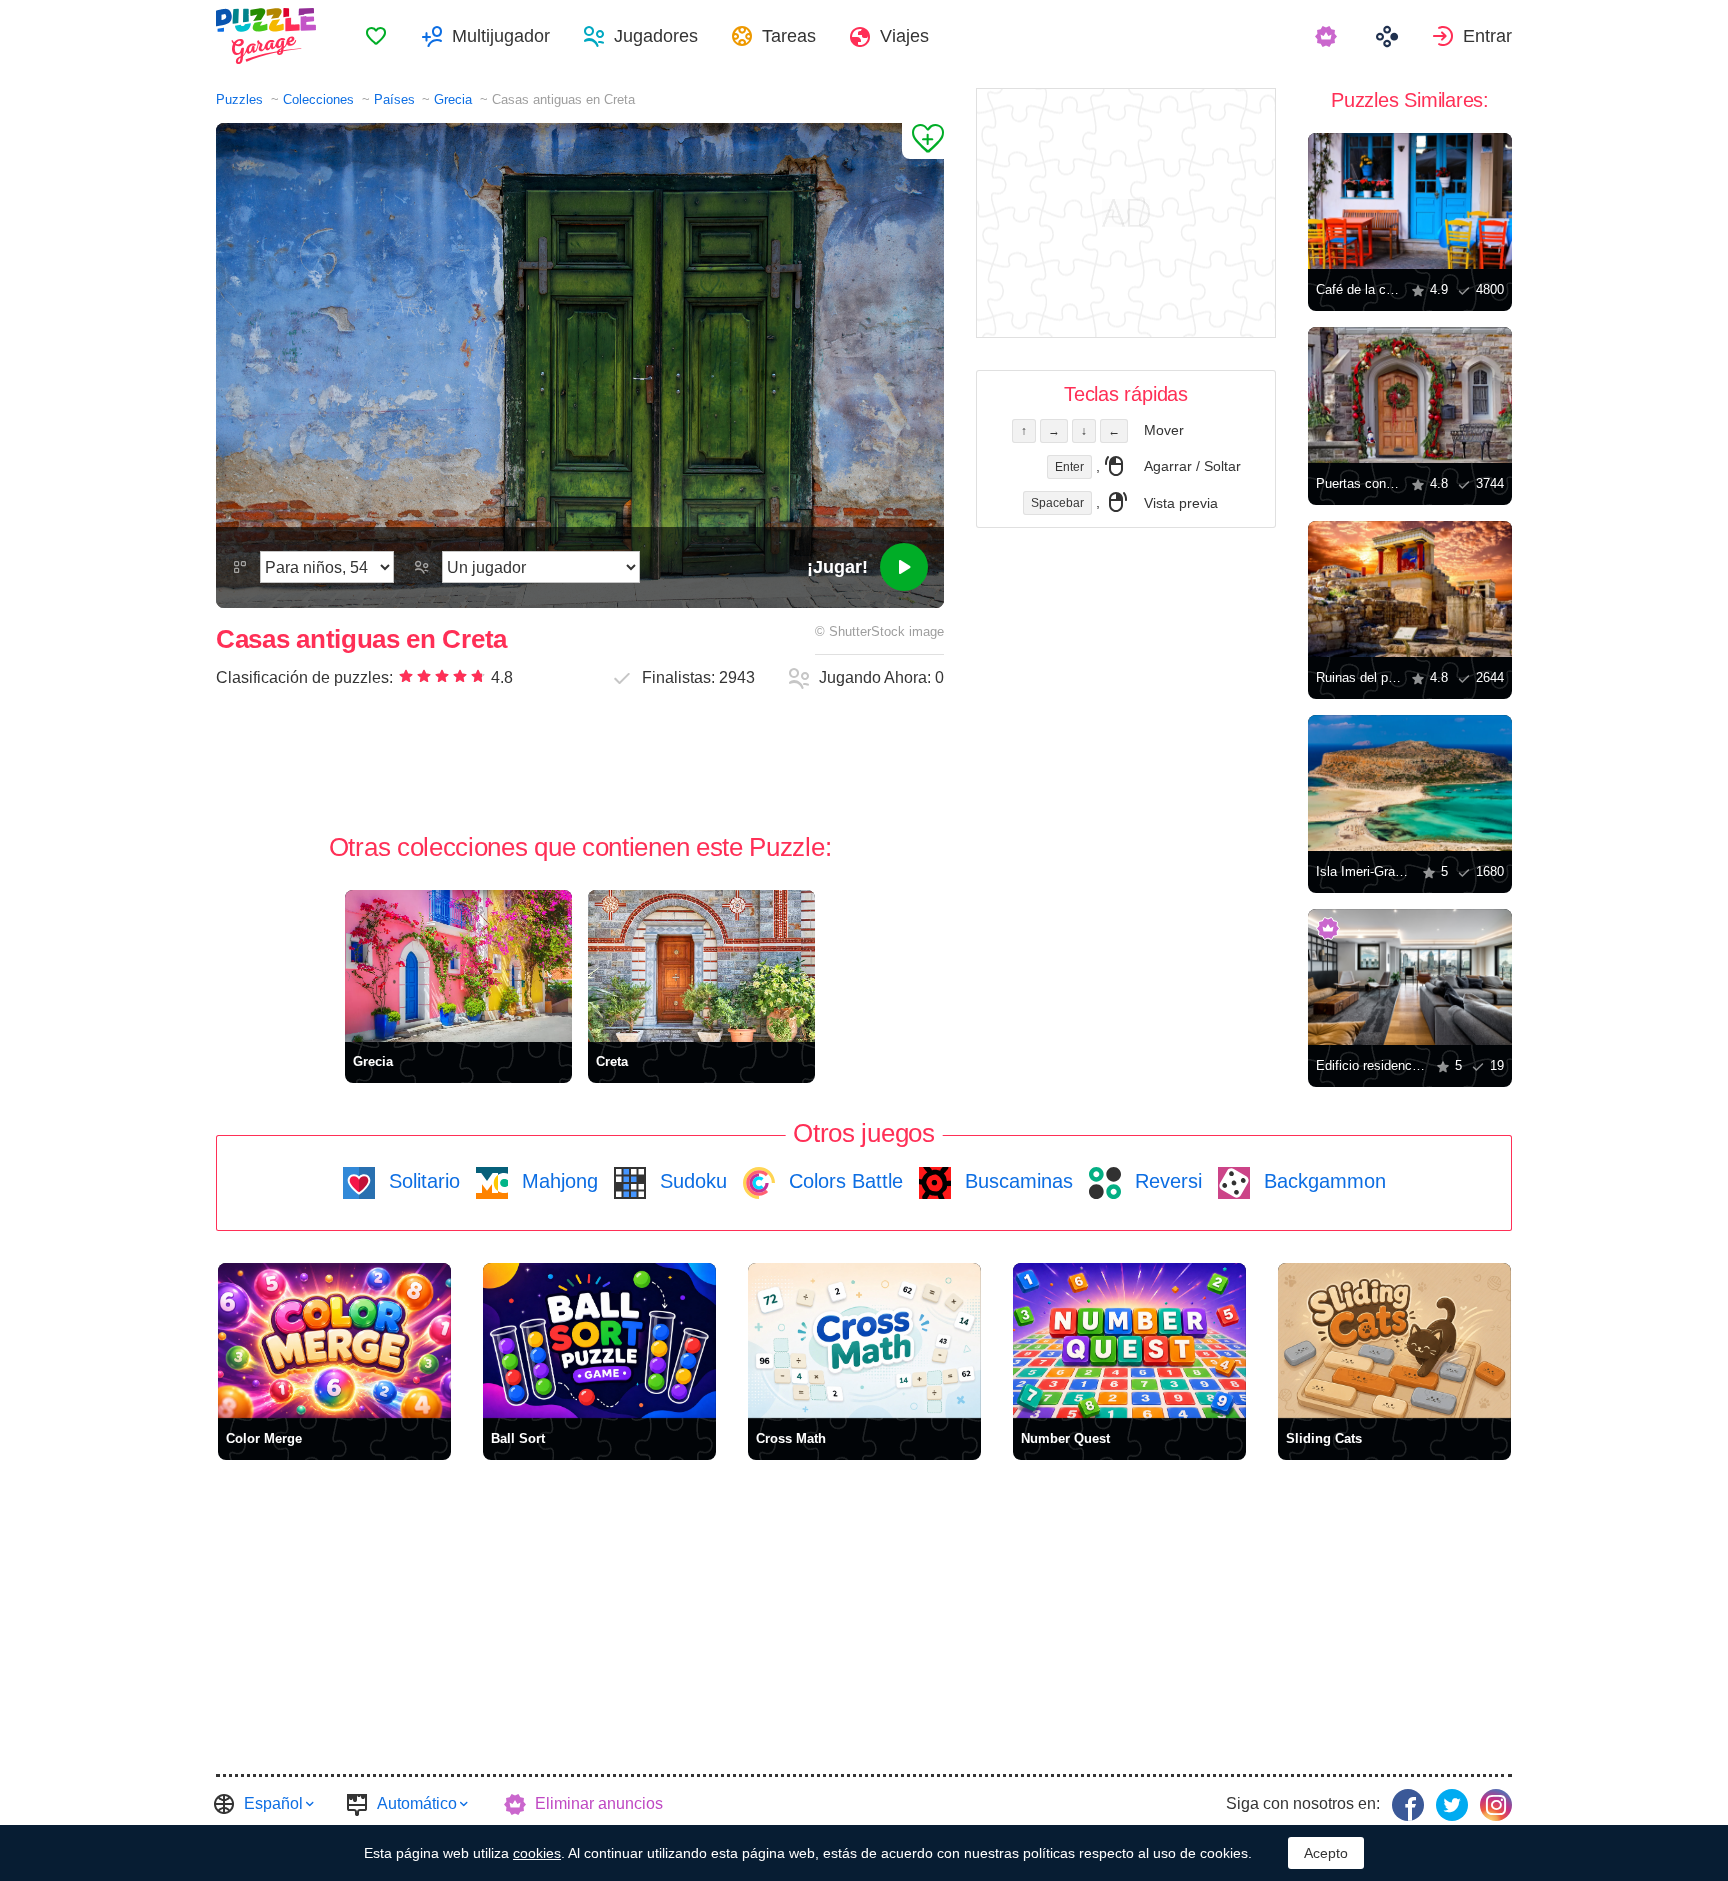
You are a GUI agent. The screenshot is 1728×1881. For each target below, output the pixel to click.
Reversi (1165, 1181)
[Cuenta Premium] (1328, 36)
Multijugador (501, 36)
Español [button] (273, 1803)
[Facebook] (1408, 1805)
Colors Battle (843, 1181)
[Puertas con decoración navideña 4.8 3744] (1410, 395)
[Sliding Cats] (1394, 1340)
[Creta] (701, 965)
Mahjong (557, 1181)
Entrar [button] (1487, 36)
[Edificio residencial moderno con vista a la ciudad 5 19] (1410, 977)
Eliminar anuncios (599, 1803)
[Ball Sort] (599, 1340)
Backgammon (1322, 1181)
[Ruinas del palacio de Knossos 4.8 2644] (1410, 589)
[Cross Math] (864, 1340)
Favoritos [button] (376, 36)
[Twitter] (1452, 1805)
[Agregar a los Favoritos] (923, 141)
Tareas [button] (789, 36)
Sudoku (690, 1181)
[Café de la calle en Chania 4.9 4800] (1410, 201)
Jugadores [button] (656, 36)
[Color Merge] (334, 1340)
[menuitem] (376, 36)
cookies (537, 1853)
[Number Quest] (1129, 1340)
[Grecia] (458, 965)
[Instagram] (1496, 1805)
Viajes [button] (904, 36)
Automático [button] (417, 1803)
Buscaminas (1016, 1181)
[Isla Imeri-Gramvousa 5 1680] (1410, 783)
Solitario (421, 1181)
